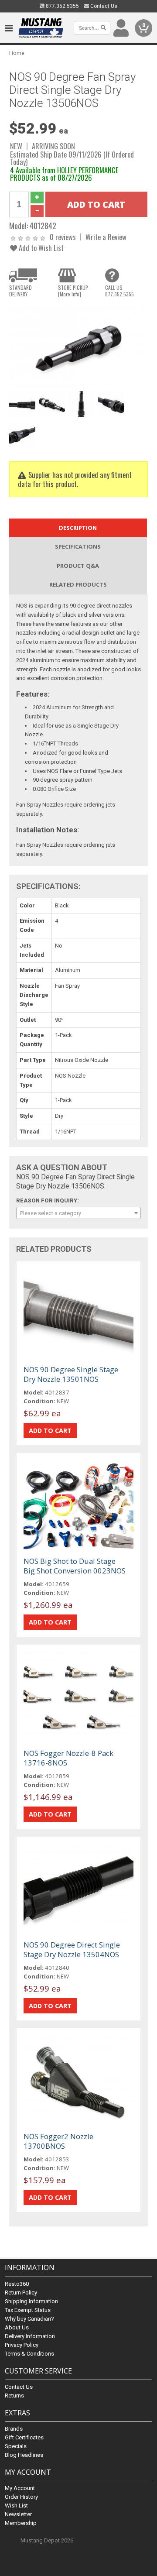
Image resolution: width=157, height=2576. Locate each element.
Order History (21, 2497)
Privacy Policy (22, 2345)
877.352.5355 (62, 6)
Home (17, 53)
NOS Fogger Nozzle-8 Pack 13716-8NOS (68, 1758)
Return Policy (21, 2293)
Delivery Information (30, 2336)
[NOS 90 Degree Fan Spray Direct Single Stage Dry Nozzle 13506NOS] (78, 345)
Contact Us (103, 6)
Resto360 (17, 2284)
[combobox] (78, 1213)
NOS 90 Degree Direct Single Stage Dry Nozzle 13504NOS (72, 1949)
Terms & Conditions (29, 2354)
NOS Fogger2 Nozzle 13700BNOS (58, 2141)
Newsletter (18, 2514)
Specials (16, 2446)
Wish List (16, 2506)
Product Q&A (78, 566)
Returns (14, 2396)
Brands (14, 2429)
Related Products (78, 584)
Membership (21, 2523)
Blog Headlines (24, 2455)
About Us (17, 2327)
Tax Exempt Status (28, 2310)
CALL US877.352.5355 (119, 291)
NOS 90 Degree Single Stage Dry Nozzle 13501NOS (71, 1374)
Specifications (78, 546)
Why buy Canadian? (29, 2319)
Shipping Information (31, 2301)
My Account (20, 2488)
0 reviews (63, 237)
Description (78, 528)
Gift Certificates (24, 2437)
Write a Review (106, 237)
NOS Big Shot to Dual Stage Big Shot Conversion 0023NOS (75, 1566)
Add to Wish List (40, 248)
